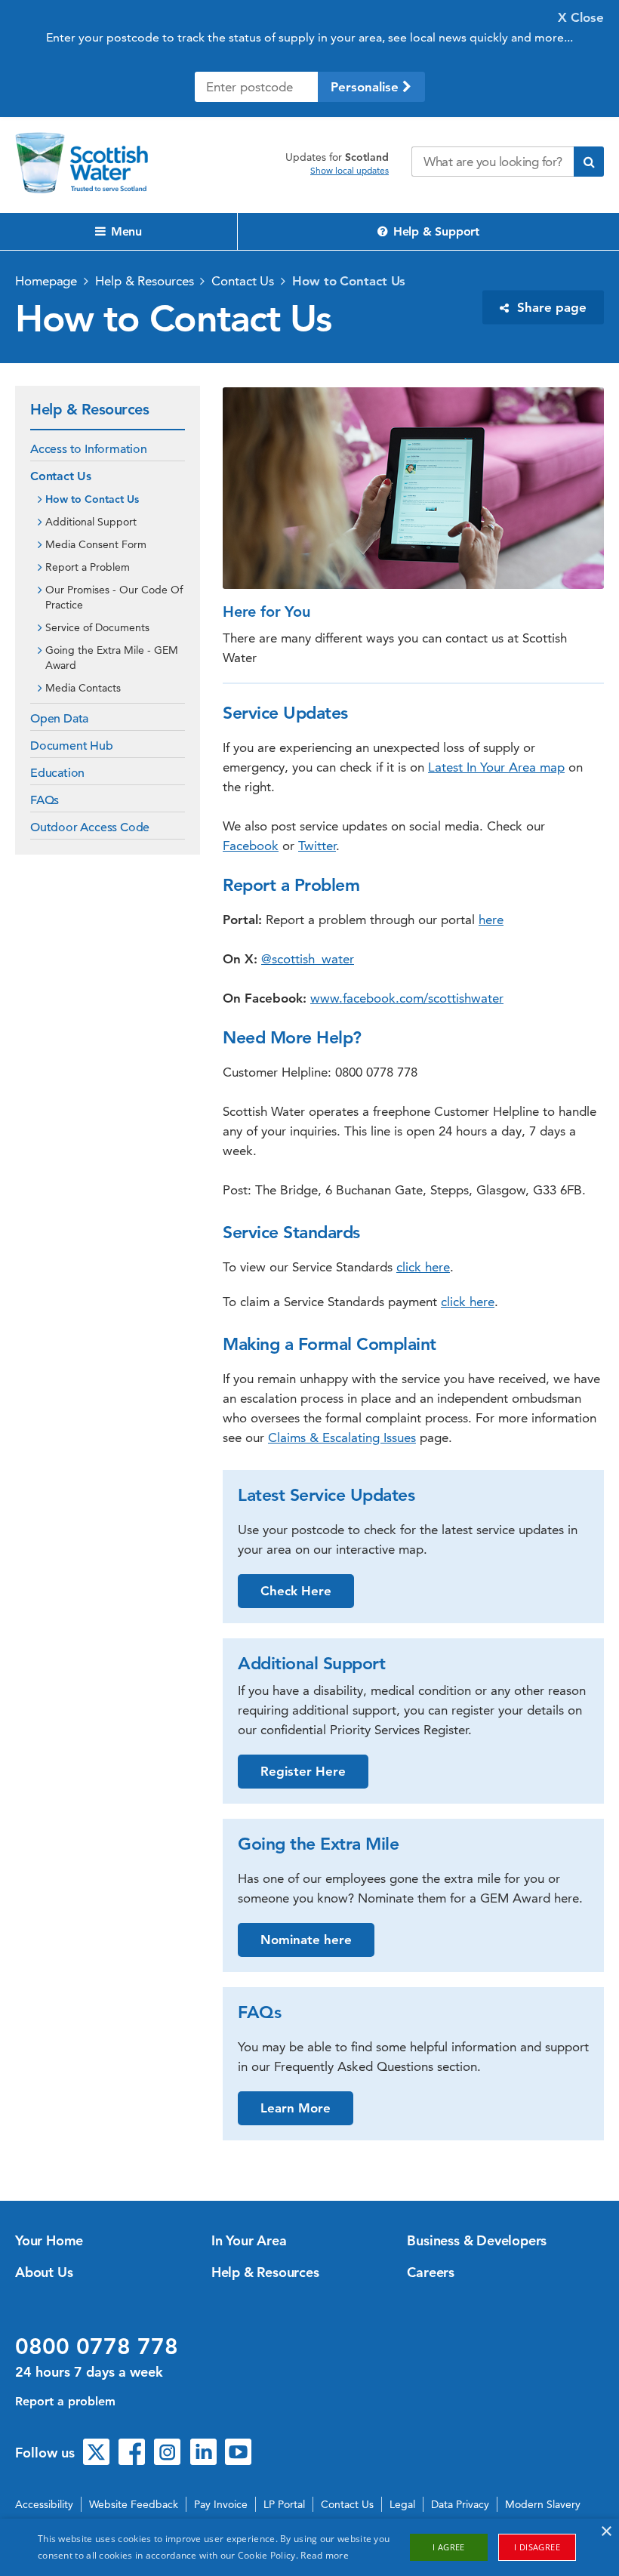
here (491, 920)
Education (57, 773)
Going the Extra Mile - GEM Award (112, 658)
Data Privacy (460, 2504)
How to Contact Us (349, 281)
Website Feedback (134, 2504)
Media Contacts (83, 688)
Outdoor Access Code (90, 827)
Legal (402, 2504)
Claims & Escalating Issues (342, 1437)
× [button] (606, 2532)
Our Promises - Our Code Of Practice (114, 597)
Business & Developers (477, 2240)
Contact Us (243, 281)
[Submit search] (589, 162)
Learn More (296, 2108)
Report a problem (65, 2401)
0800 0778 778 (97, 2346)
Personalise (366, 87)
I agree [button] (449, 2547)
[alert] (309, 2547)
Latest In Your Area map (496, 767)
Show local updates (350, 171)
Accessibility (44, 2504)
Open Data (59, 719)
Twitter (317, 846)
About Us (44, 2272)
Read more (325, 2555)
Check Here (296, 1591)
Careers (431, 2272)
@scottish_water (308, 959)
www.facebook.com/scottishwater (407, 998)
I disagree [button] (537, 2547)
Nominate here (306, 1940)
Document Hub (72, 746)
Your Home (49, 2240)
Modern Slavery (543, 2504)
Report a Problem (88, 567)
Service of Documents (97, 627)
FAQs (45, 800)
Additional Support (91, 522)
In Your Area (249, 2240)
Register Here (303, 1771)
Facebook (251, 846)
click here (423, 1267)
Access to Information (89, 449)
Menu (125, 231)
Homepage (46, 281)
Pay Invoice (221, 2504)
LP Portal (284, 2504)
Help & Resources (144, 281)
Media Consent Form (96, 544)
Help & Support (434, 231)
